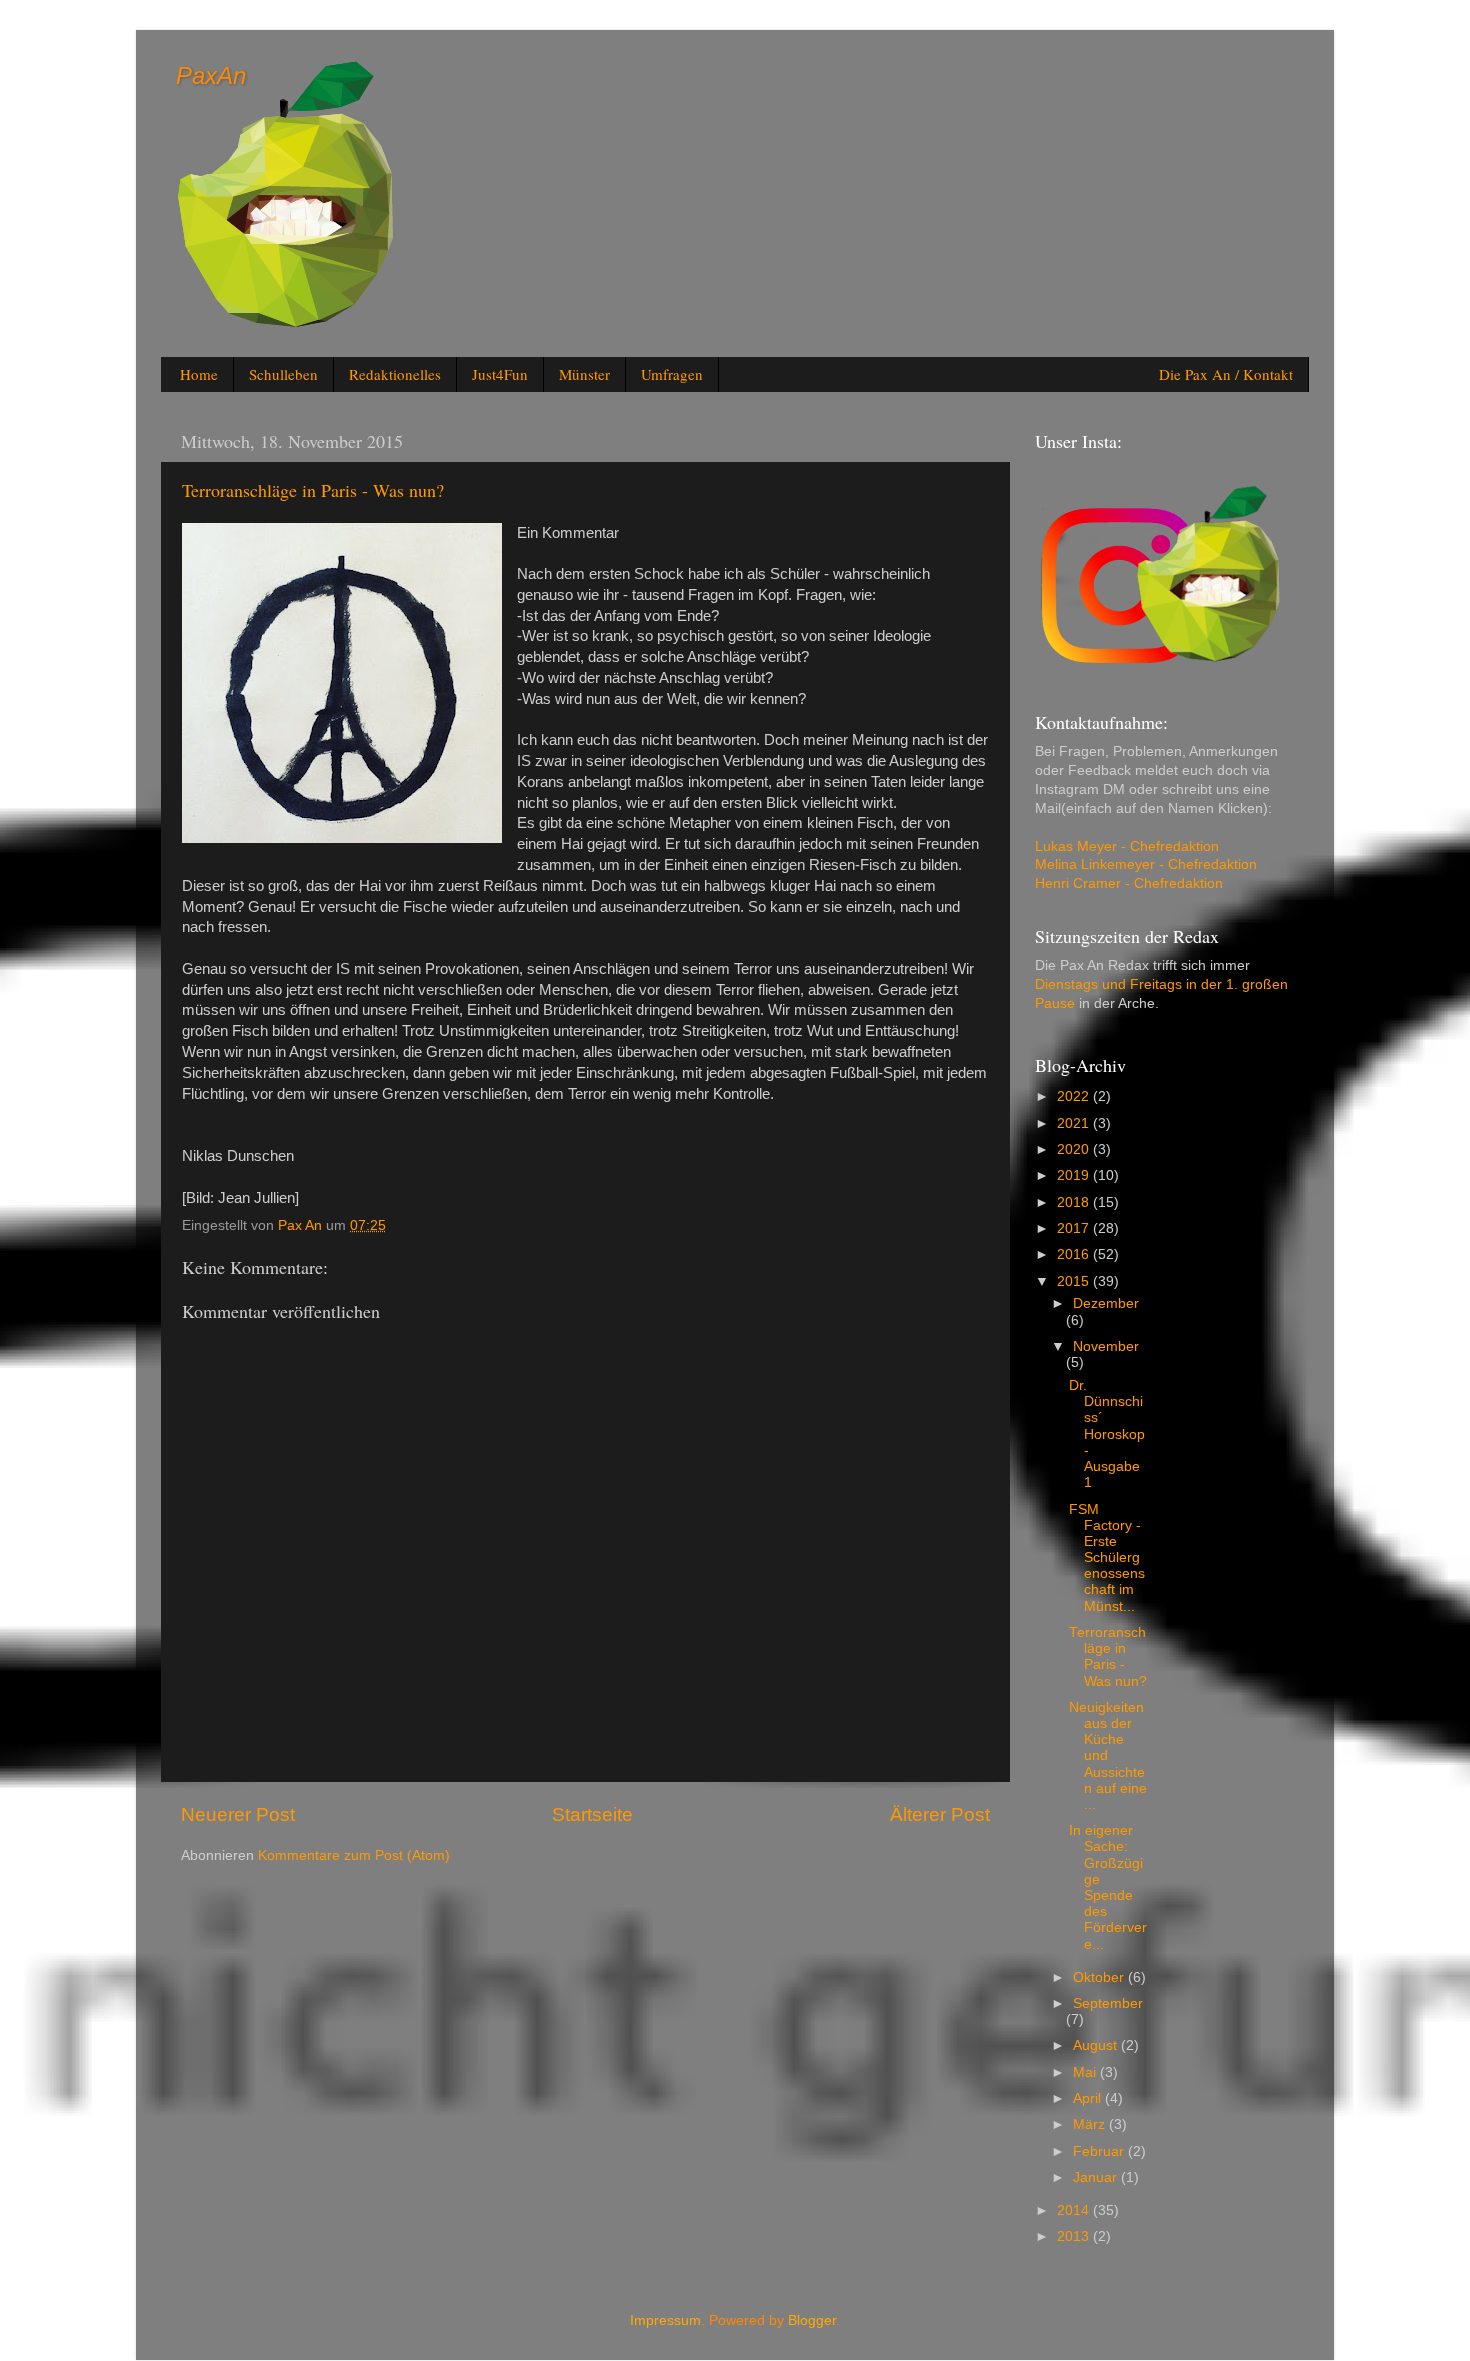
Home (199, 374)
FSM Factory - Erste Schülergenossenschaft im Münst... (1107, 1558)
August (1097, 2045)
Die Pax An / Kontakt (1226, 374)
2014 (1075, 2210)
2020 (1075, 1149)
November (1106, 1346)
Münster (584, 374)
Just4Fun (500, 374)
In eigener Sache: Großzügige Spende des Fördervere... (1108, 1887)
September (1108, 2003)
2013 (1075, 2236)
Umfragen (672, 374)
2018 (1075, 1202)
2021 (1075, 1123)
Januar (1097, 2177)
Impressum (665, 2320)
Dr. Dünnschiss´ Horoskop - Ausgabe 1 (1107, 1434)
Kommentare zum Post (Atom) (354, 1855)
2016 (1075, 1254)
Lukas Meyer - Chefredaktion (1129, 846)
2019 (1075, 1175)
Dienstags (1066, 984)
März (1091, 2124)
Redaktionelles (395, 374)
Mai (1086, 2072)
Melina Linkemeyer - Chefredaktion (1148, 864)
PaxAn (211, 75)
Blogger (812, 2320)
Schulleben (283, 374)
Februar (1100, 2151)
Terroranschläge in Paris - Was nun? (1108, 1657)
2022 (1075, 1096)
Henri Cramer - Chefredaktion (1131, 883)
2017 (1075, 1228)
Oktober (1100, 1977)
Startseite (592, 1814)
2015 (1075, 1281)
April (1089, 2098)
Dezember (1106, 1303)
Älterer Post (940, 1814)
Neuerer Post (238, 1814)
